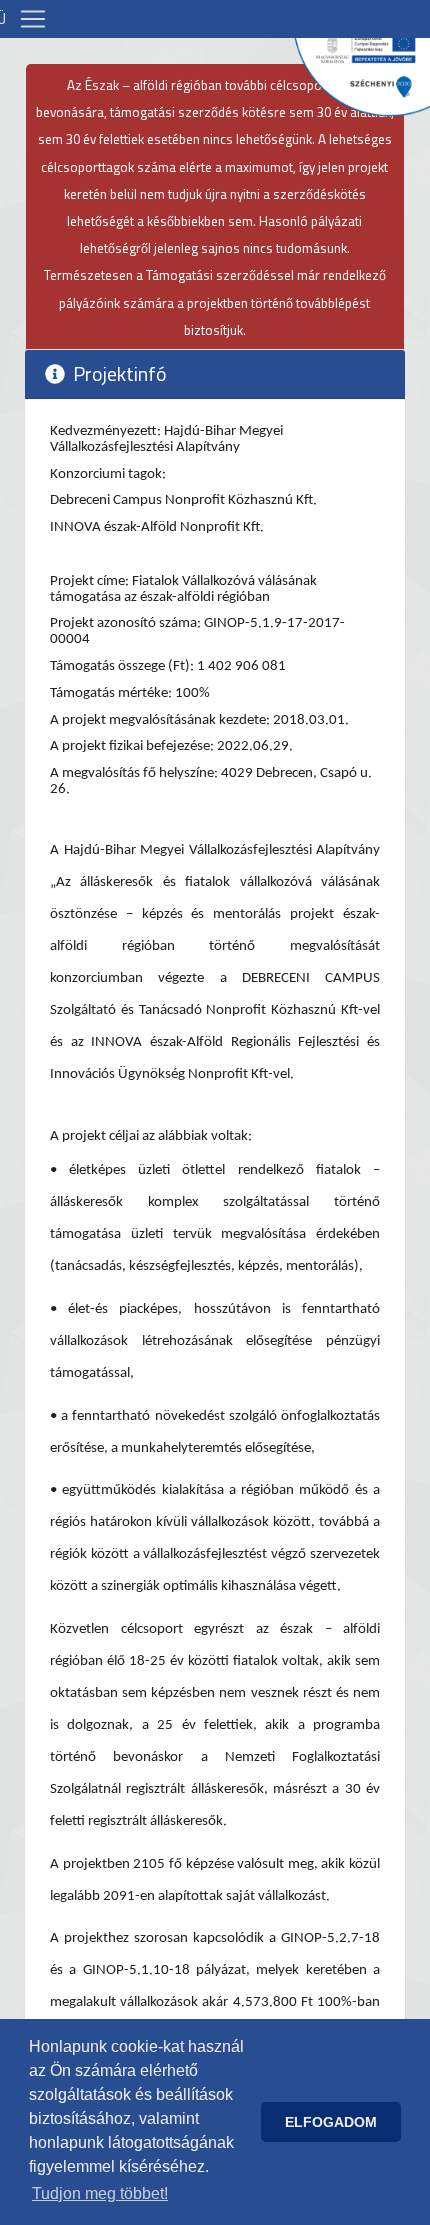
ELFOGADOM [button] (331, 2122)
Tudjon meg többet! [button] (100, 2193)
